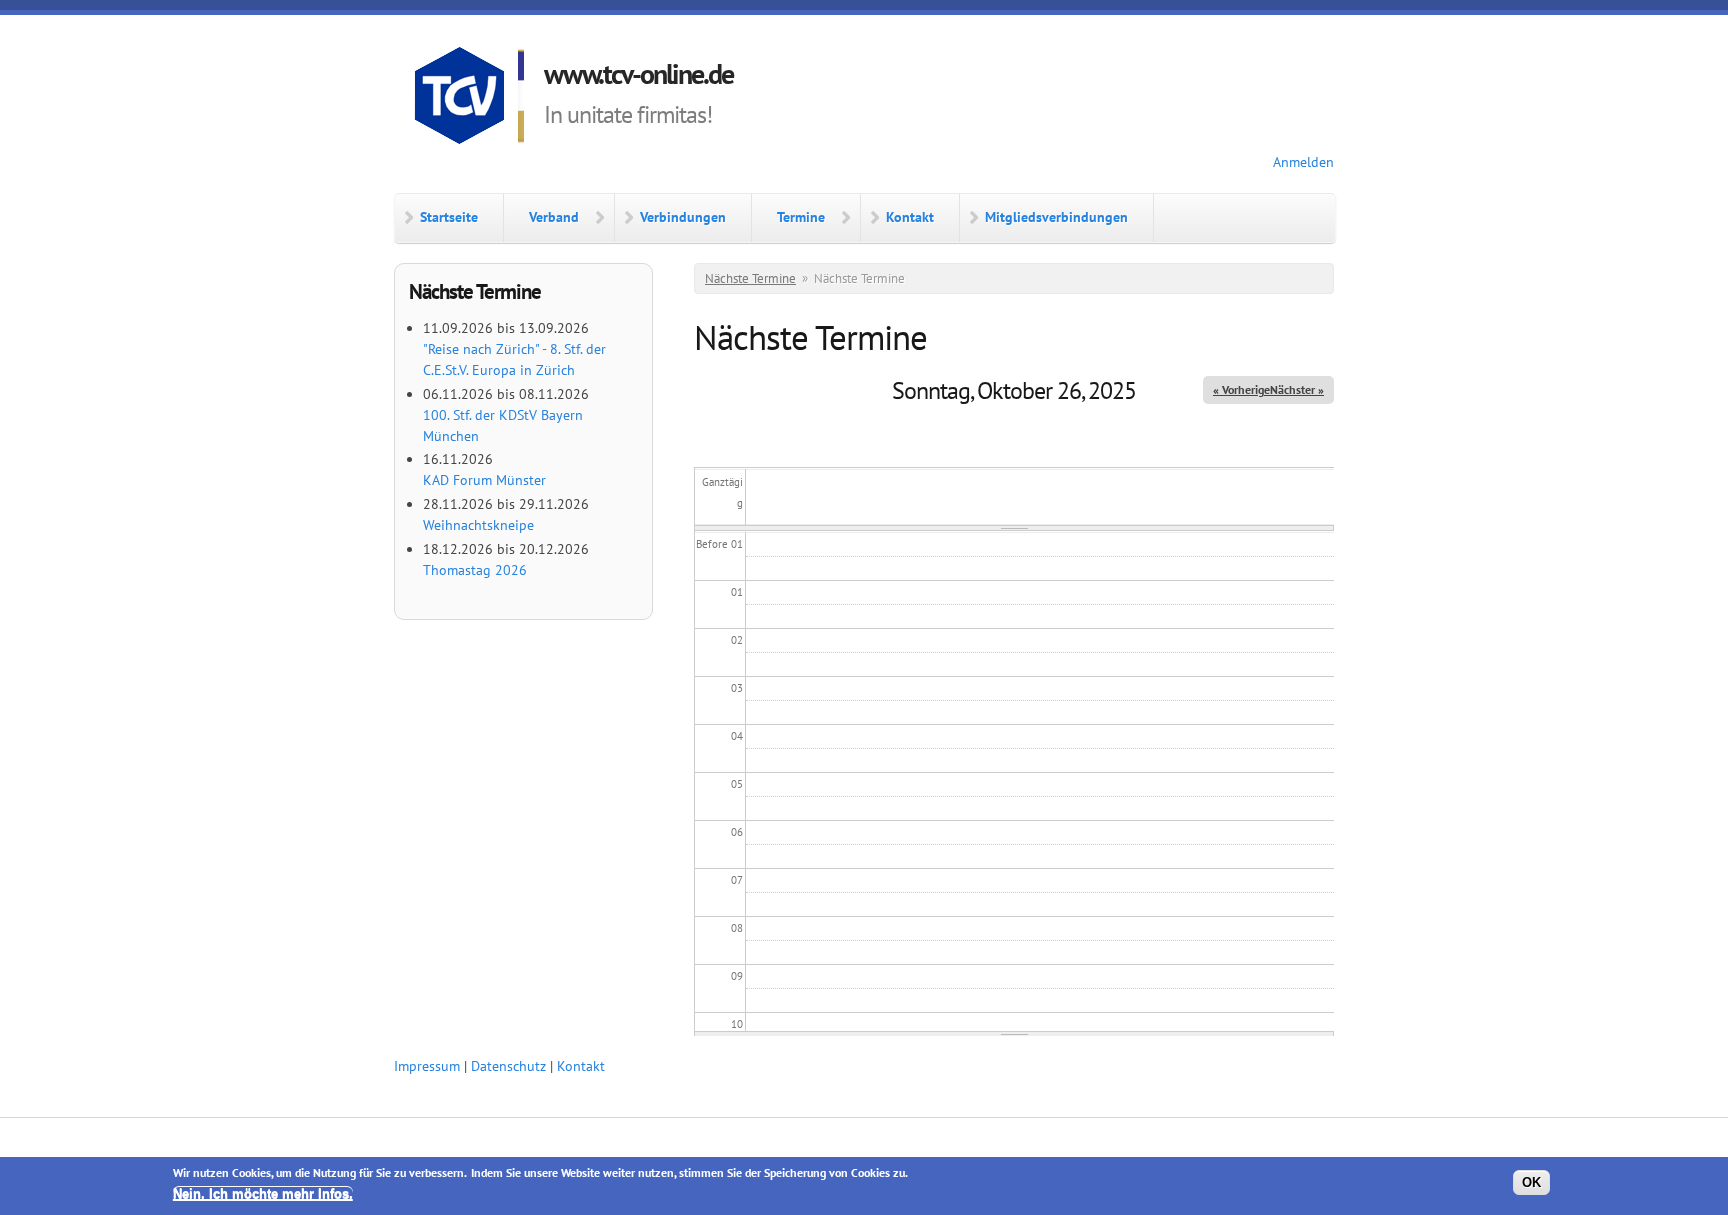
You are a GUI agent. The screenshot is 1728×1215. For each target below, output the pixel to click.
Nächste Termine (750, 278)
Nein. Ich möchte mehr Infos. (263, 1193)
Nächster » (1297, 389)
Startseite (449, 217)
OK (1531, 1182)
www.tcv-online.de (638, 73)
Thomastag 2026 (475, 570)
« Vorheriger (1243, 389)
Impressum (427, 1066)
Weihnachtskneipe (478, 525)
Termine (801, 217)
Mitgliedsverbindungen (1056, 217)
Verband (554, 217)
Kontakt (910, 217)
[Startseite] (469, 99)
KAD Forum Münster (484, 480)
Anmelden (1303, 162)
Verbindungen (683, 217)
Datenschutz (508, 1066)
